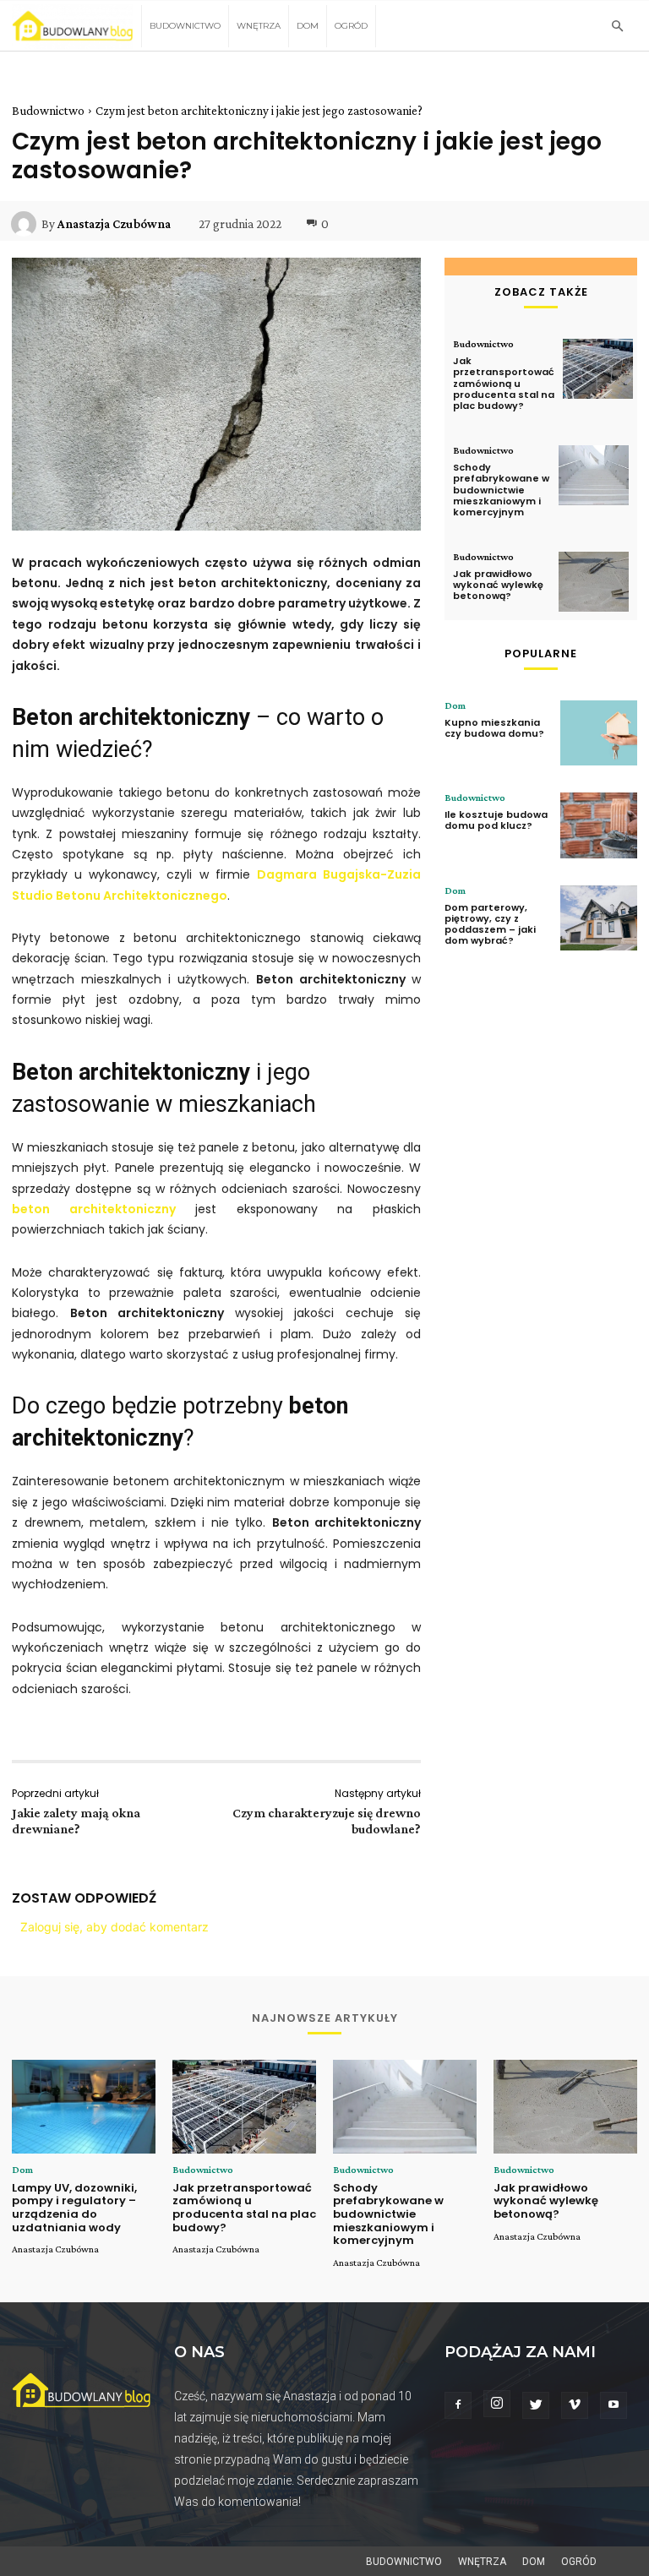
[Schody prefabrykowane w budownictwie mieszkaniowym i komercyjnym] (594, 475)
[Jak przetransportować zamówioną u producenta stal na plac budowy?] (598, 369)
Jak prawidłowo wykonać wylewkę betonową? (498, 585)
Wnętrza (259, 26)
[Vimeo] (575, 2405)
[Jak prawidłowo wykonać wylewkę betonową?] (594, 582)
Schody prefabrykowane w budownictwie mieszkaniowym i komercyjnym (501, 490)
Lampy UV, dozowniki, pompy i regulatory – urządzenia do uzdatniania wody (74, 2208)
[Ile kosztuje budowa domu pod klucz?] (599, 825)
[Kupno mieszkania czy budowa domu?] (599, 733)
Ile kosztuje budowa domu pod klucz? (496, 820)
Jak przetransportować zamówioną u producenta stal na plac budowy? (504, 383)
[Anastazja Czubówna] (26, 224)
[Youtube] (614, 2405)
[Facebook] (458, 2405)
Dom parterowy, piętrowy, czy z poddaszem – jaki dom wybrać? (490, 924)
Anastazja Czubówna (114, 224)
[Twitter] (536, 2405)
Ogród (351, 26)
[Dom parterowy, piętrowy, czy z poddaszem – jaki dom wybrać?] (599, 918)
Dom (308, 26)
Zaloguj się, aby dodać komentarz (115, 1927)
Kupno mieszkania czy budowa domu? (494, 728)
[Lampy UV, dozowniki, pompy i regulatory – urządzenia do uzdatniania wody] (84, 2107)
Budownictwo (185, 26)
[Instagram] (497, 2404)
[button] (617, 27)
